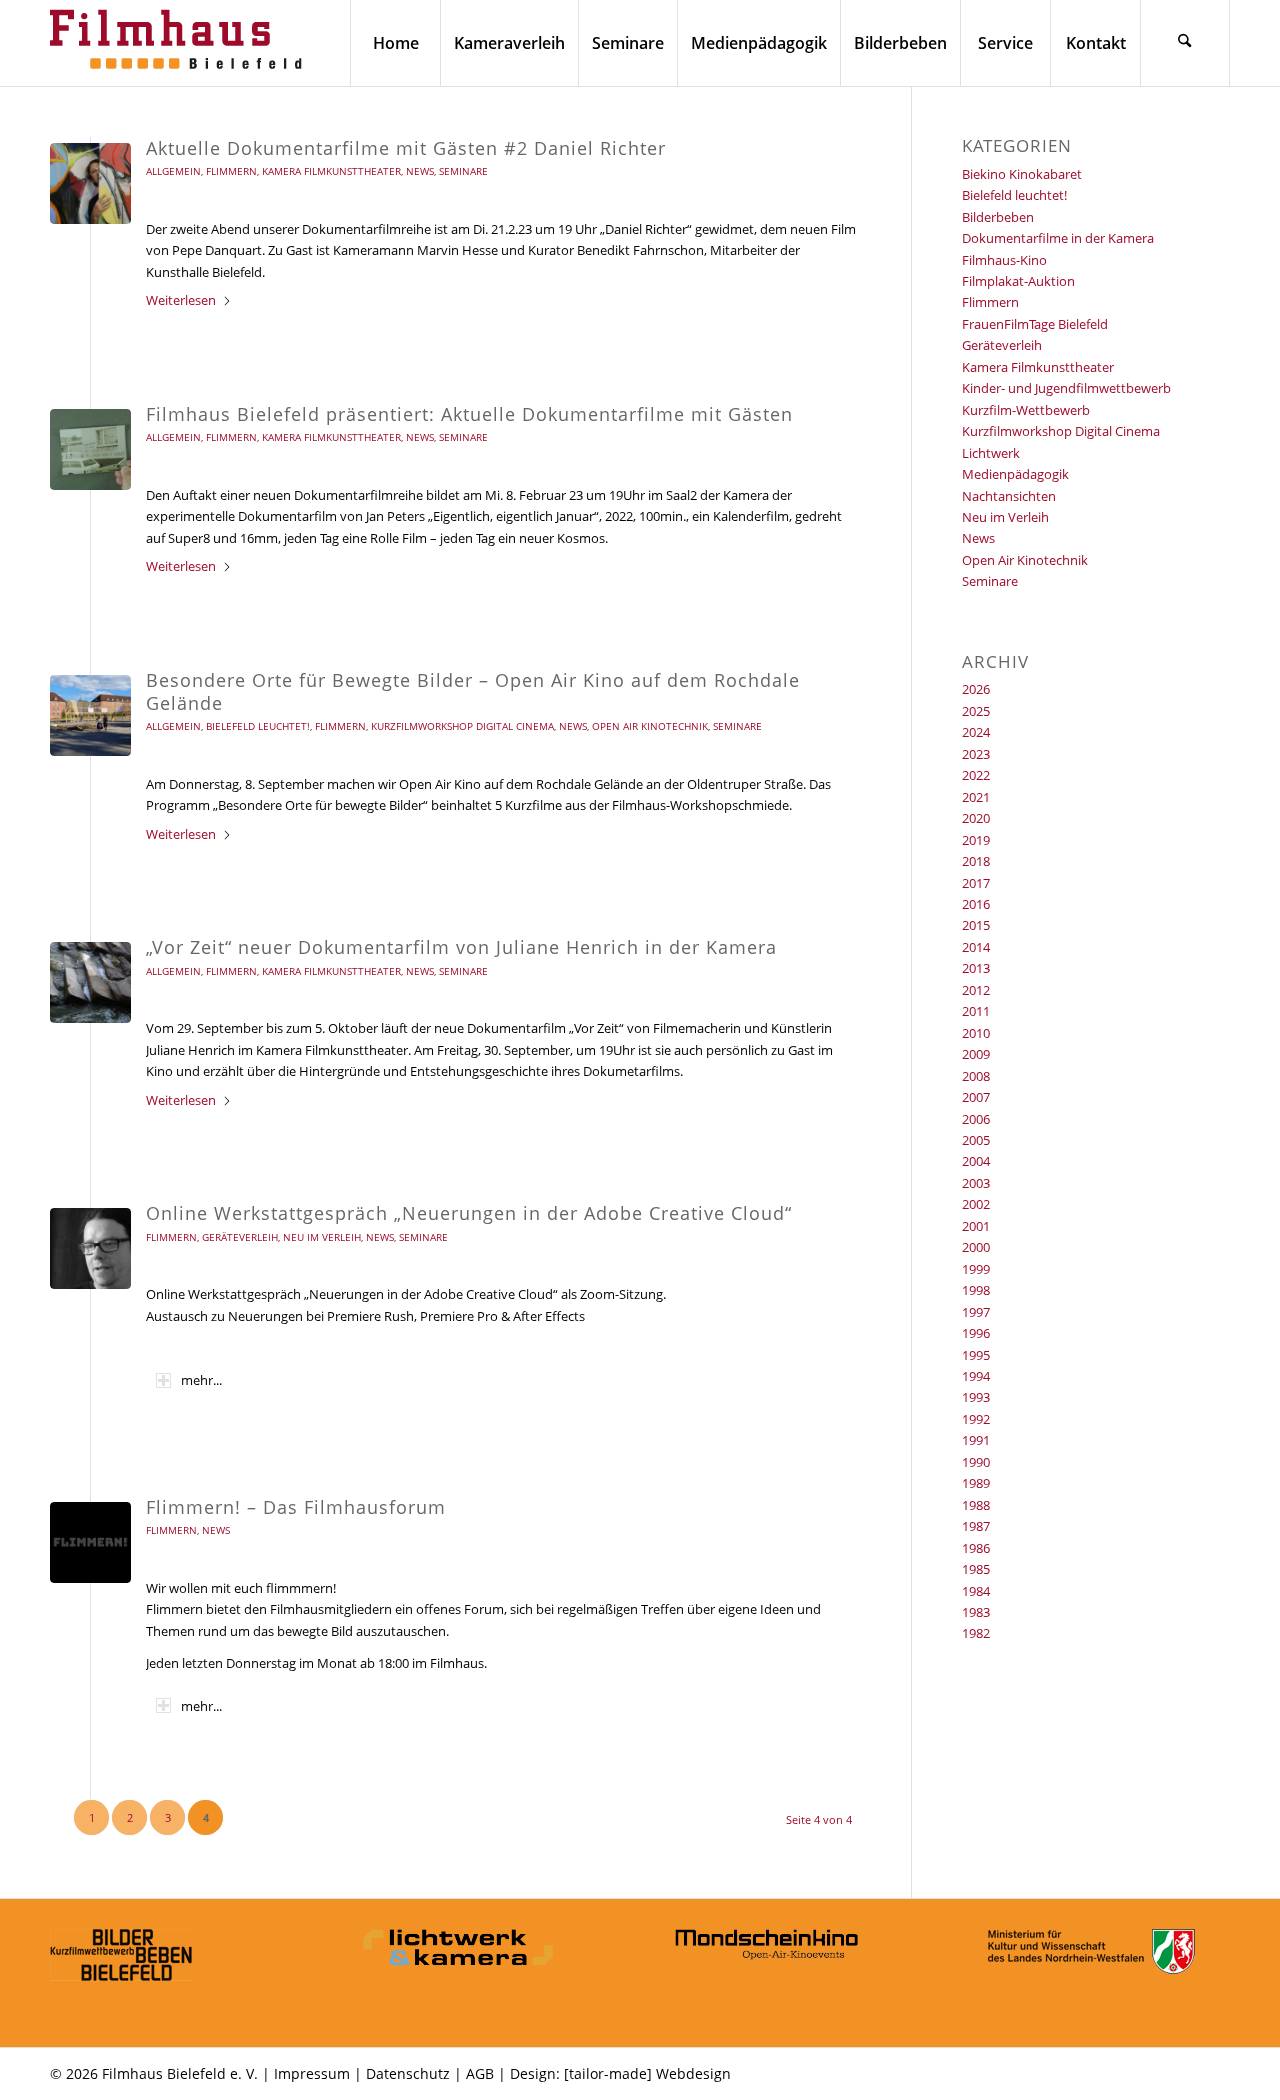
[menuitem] (395, 43)
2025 (976, 711)
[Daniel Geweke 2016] (90, 1248)
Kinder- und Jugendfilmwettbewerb (1066, 388)
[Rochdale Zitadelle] (90, 715)
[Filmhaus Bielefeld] (180, 43)
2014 (976, 947)
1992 (976, 1419)
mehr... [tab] (201, 1380)
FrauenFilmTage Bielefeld (1035, 324)
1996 (976, 1333)
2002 (976, 1204)
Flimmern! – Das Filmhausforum (296, 1507)
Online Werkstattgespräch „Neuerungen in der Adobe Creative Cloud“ (469, 1213)
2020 (976, 818)
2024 (976, 732)
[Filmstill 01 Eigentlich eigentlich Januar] (90, 449)
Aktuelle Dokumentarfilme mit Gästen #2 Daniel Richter (406, 148)
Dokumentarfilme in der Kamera (1058, 238)
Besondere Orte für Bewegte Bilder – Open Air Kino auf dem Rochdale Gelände (473, 691)
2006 (976, 1119)
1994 (976, 1376)
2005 (976, 1140)
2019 (976, 840)
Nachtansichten (1009, 496)
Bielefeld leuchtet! (258, 726)
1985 (976, 1569)
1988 (976, 1505)
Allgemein (173, 171)
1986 (976, 1548)
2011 (976, 1011)
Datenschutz (408, 2073)
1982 (976, 1633)
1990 (976, 1462)
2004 (976, 1161)
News (420, 171)
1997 (976, 1312)
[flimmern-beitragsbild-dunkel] (90, 1542)
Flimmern (231, 171)
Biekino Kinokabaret (1022, 174)
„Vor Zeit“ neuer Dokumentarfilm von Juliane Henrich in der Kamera (461, 947)
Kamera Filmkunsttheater (331, 171)
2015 (976, 925)
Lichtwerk (991, 453)
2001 (976, 1226)
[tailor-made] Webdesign (647, 2073)
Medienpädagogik (1015, 474)
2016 (976, 904)
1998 (976, 1290)
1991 (976, 1440)
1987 (976, 1526)
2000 (976, 1247)
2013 (976, 968)
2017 (976, 883)
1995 (976, 1355)
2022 (976, 775)
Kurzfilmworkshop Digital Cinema (462, 726)
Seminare (463, 171)
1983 (976, 1612)
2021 (976, 797)
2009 (976, 1054)
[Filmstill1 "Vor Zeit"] (90, 982)
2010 (976, 1033)
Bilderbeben (998, 217)
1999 (976, 1269)
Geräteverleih (240, 1237)
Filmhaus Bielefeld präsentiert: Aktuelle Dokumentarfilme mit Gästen (469, 414)
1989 (976, 1483)
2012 (976, 990)
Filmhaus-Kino (1004, 260)
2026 (976, 689)
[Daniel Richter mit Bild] (90, 183)
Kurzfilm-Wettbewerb (1026, 410)
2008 (976, 1076)
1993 (976, 1397)
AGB (480, 2073)
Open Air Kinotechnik (650, 726)
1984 (976, 1591)
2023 (976, 754)
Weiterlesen (181, 300)
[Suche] (1185, 43)
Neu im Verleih (322, 1237)
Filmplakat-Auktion (1018, 281)
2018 (976, 861)
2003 (976, 1183)
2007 (976, 1097)
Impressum (312, 2073)
